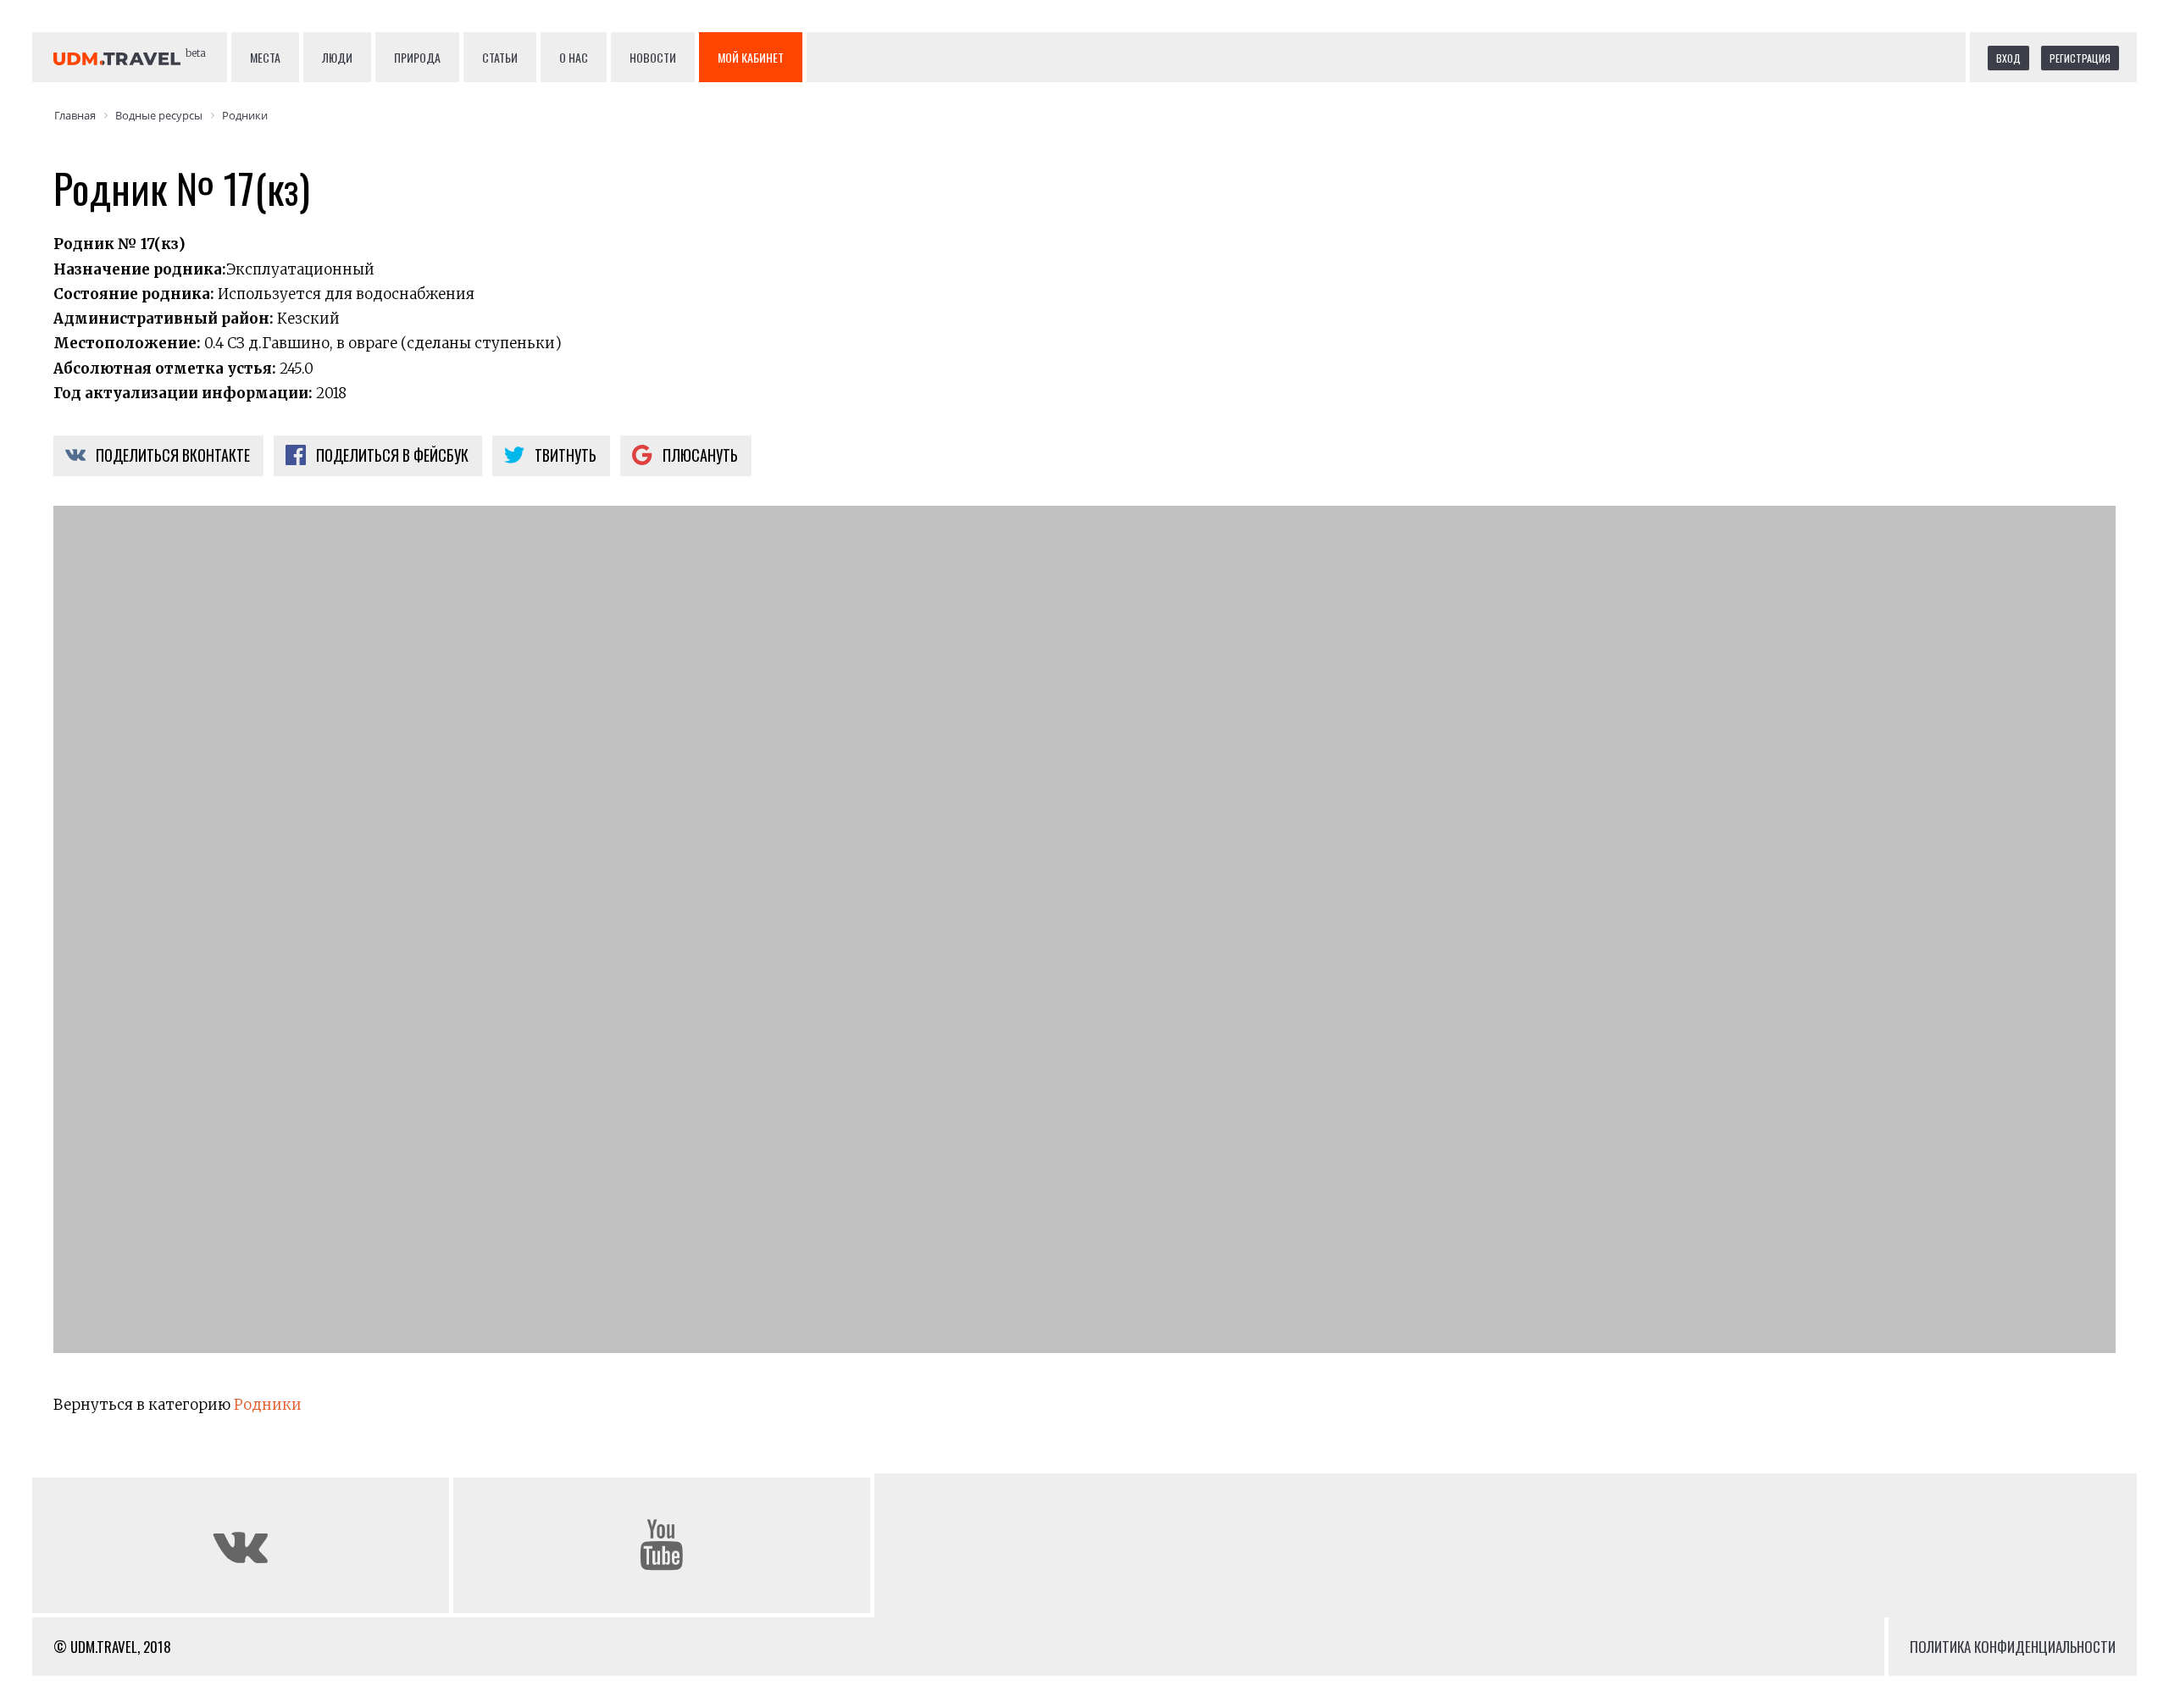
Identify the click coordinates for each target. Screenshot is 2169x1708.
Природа (417, 57)
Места (265, 57)
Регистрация (2080, 58)
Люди (337, 57)
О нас (574, 57)
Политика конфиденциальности (2013, 1647)
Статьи (500, 57)
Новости (653, 57)
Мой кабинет (751, 57)
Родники (268, 1405)
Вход (2008, 58)
